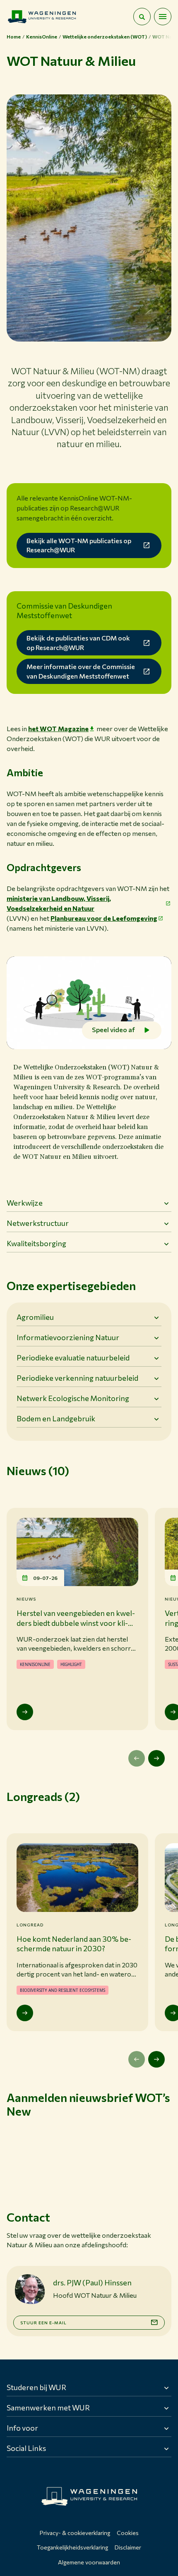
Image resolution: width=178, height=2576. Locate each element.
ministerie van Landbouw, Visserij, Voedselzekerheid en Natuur (59, 903)
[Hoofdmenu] (163, 17)
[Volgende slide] (156, 1758)
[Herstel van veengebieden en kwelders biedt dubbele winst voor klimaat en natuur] (25, 1712)
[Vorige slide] (137, 1758)
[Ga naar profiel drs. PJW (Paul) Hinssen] (30, 2289)
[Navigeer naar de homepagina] (42, 17)
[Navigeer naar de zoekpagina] (142, 17)
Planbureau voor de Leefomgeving (104, 918)
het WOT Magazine (58, 728)
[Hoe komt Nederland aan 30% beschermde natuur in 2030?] (25, 2013)
